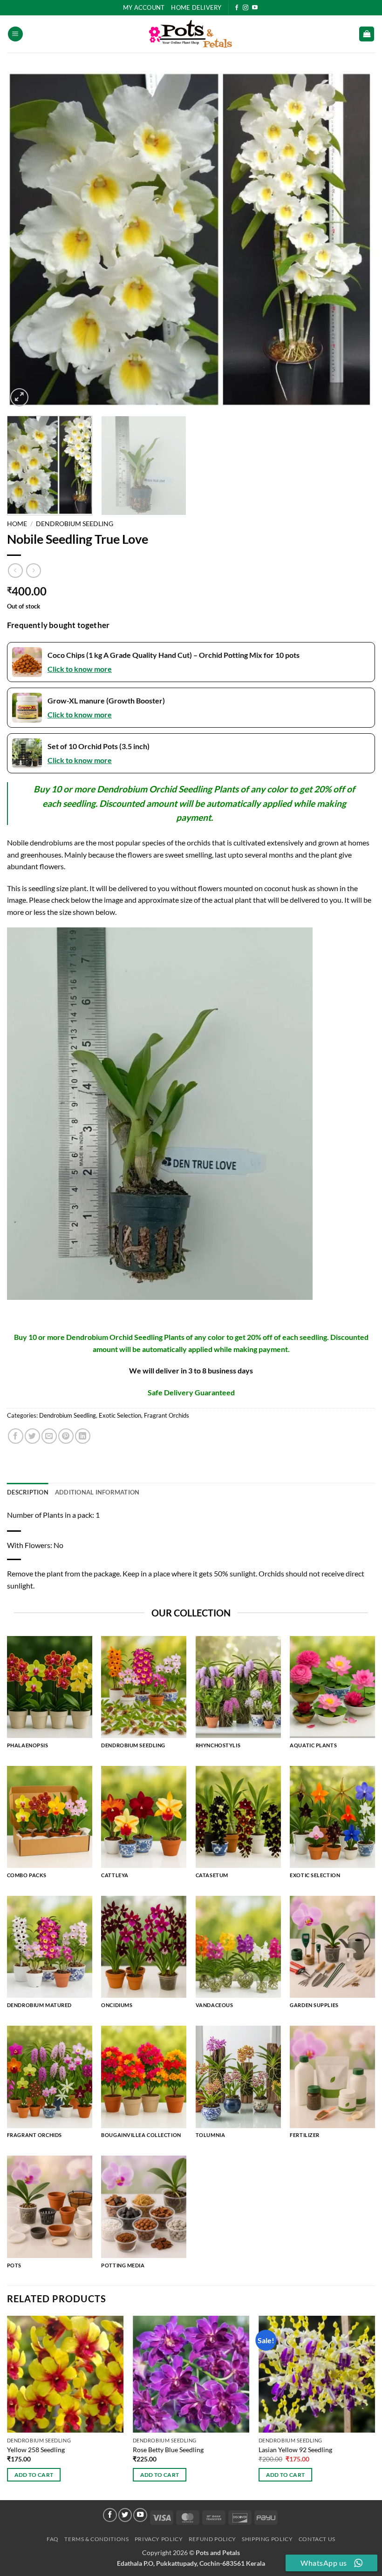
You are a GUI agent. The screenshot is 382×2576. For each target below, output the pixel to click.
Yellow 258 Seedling (36, 2450)
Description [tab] (28, 1492)
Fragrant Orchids (167, 1415)
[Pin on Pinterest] (66, 1436)
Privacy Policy (159, 2539)
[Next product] (15, 571)
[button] (15, 34)
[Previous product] (33, 571)
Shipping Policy (267, 2539)
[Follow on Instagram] (246, 8)
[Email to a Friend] (49, 1436)
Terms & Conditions (96, 2539)
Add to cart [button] (34, 2475)
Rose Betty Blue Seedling (168, 2450)
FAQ (53, 2539)
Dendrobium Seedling (75, 524)
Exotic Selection (120, 1415)
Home (17, 524)
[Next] (356, 240)
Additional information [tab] (97, 1492)
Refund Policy (212, 2539)
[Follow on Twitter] (125, 2515)
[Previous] (26, 240)
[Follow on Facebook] (237, 8)
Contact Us (317, 2539)
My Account (144, 7)
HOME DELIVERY (196, 7)
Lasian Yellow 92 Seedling (295, 2450)
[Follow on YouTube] (255, 8)
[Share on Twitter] (32, 1436)
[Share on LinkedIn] (83, 1436)
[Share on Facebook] (16, 1436)
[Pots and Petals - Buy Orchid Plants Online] (191, 34)
